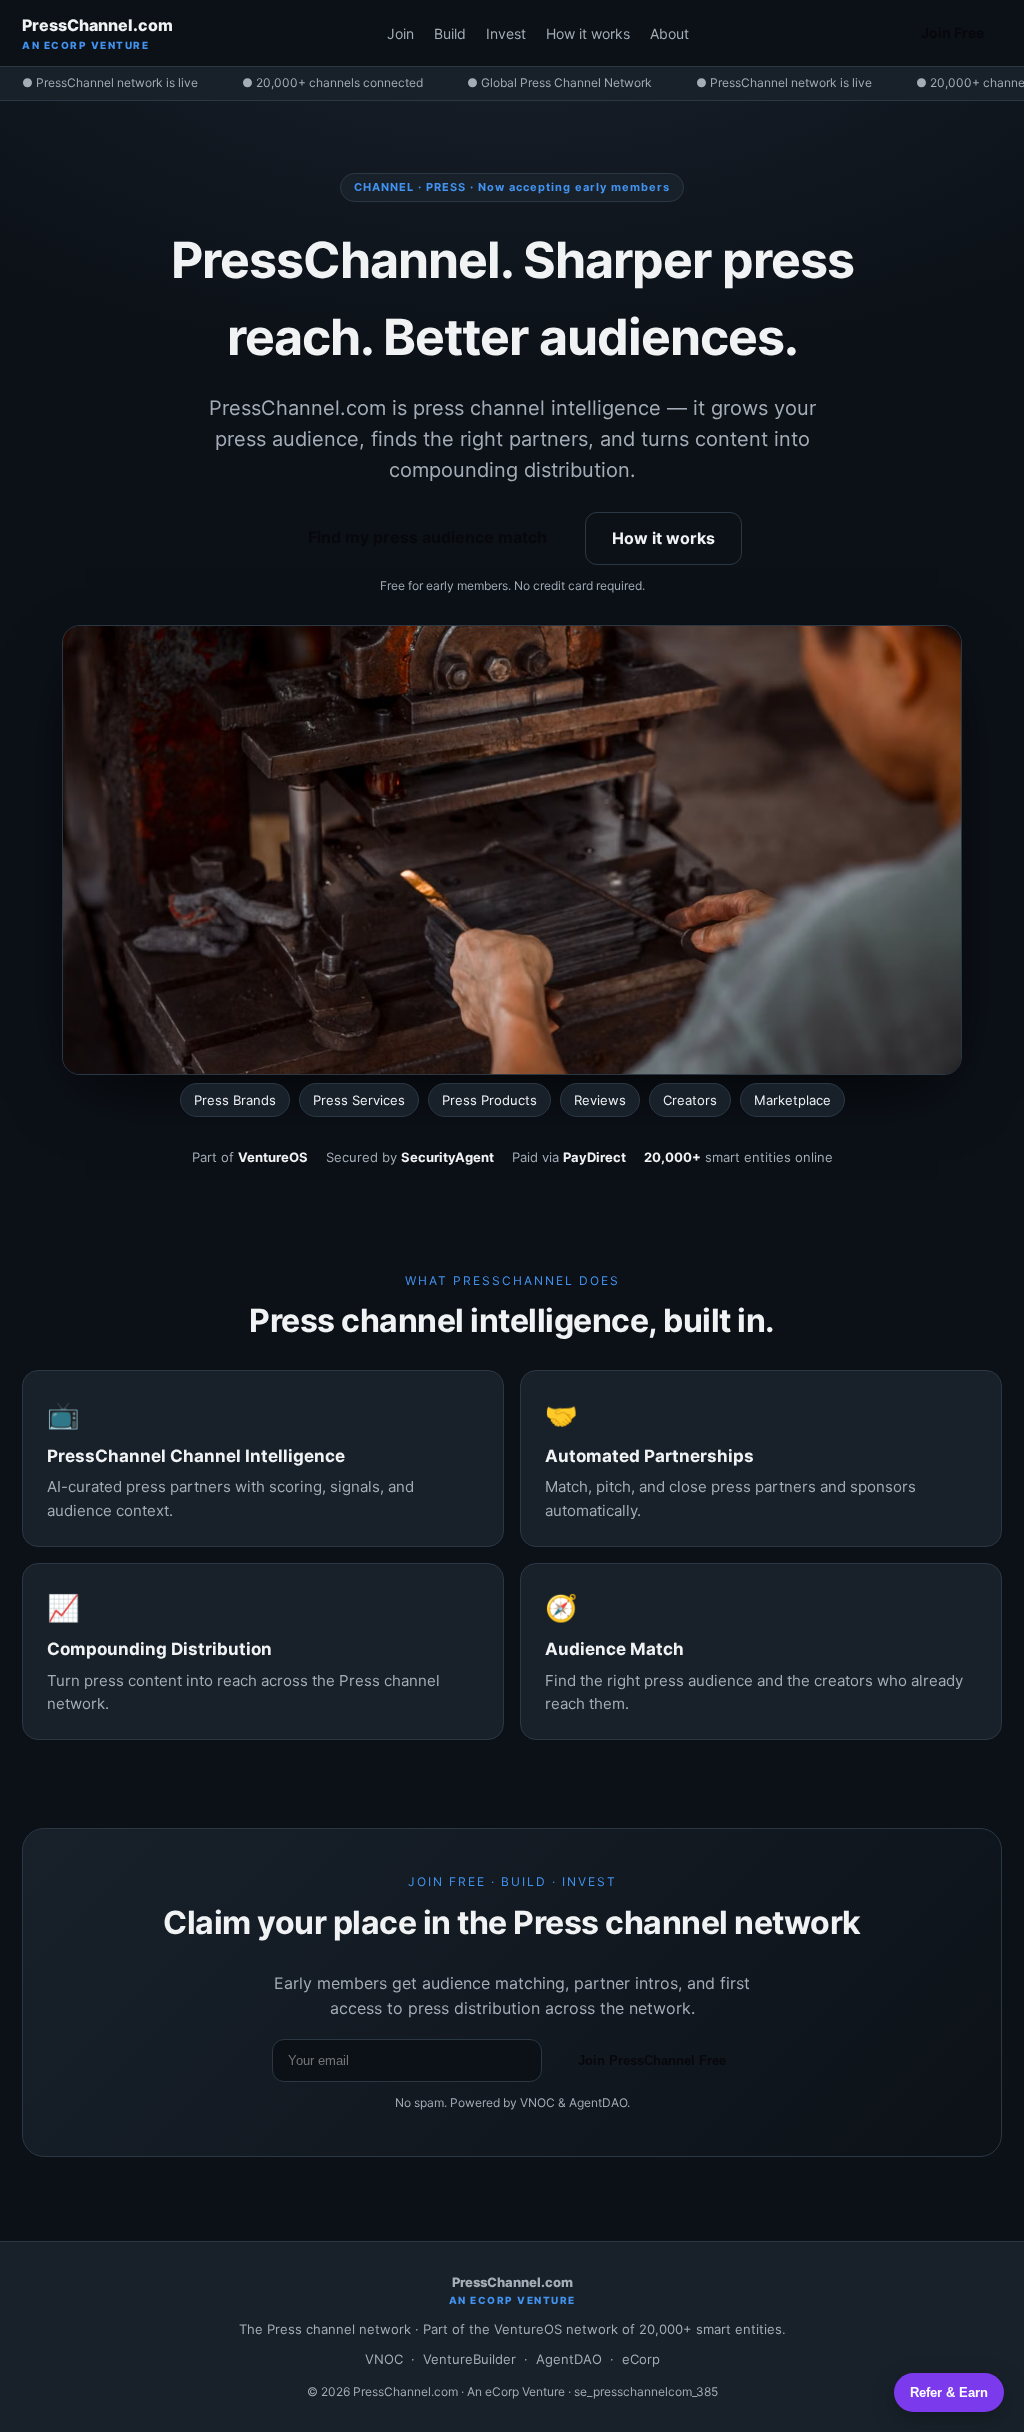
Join (400, 33)
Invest (506, 33)
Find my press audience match (427, 537)
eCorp (641, 2359)
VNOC (384, 2359)
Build (450, 33)
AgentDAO (569, 2359)
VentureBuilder (469, 2359)
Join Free (952, 32)
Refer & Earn (949, 2392)
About (669, 33)
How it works (588, 33)
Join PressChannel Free (652, 2060)
